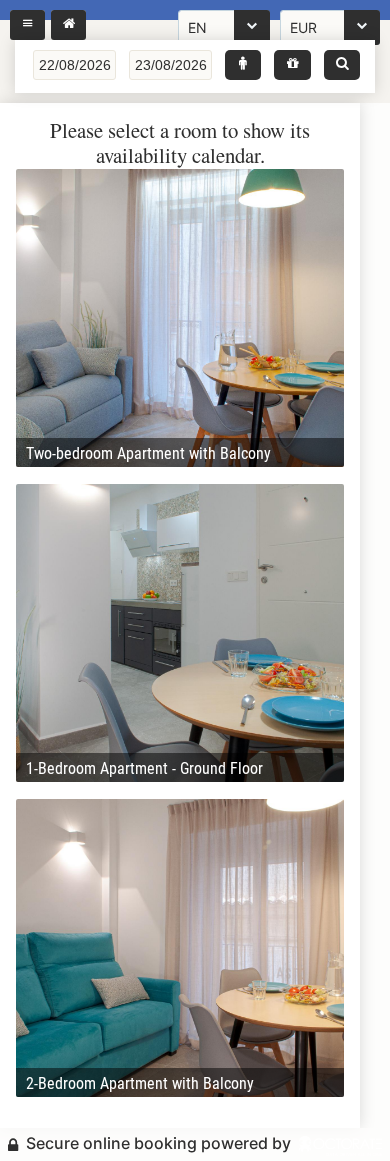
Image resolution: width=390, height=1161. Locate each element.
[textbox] (74, 65)
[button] (243, 65)
